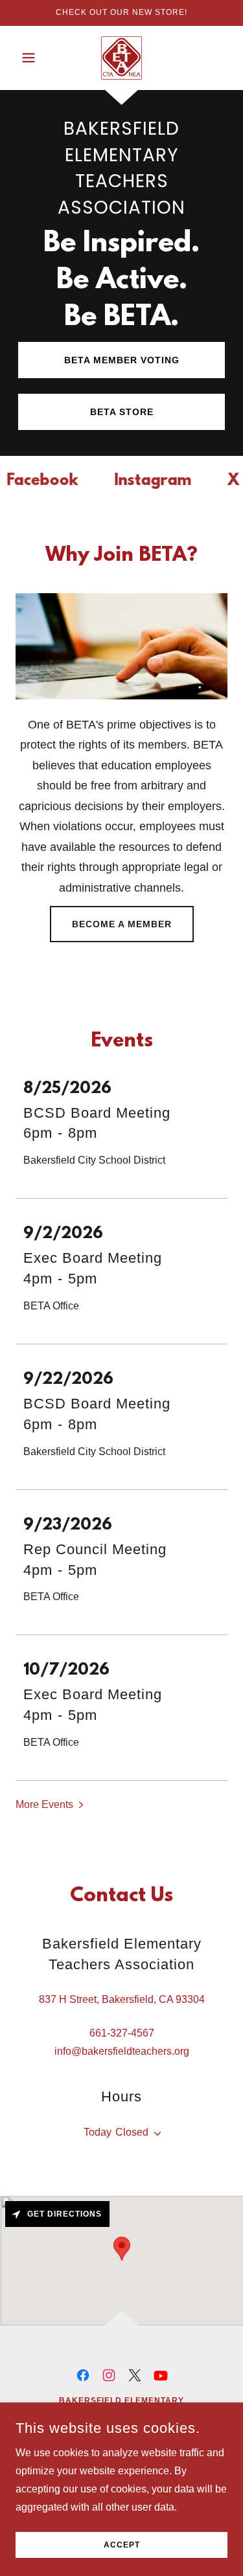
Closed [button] (132, 2132)
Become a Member (122, 924)
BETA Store (122, 412)
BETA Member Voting (122, 360)
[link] (121, 58)
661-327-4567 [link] (122, 2033)
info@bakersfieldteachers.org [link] (122, 2051)
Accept (122, 2545)
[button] (31, 58)
